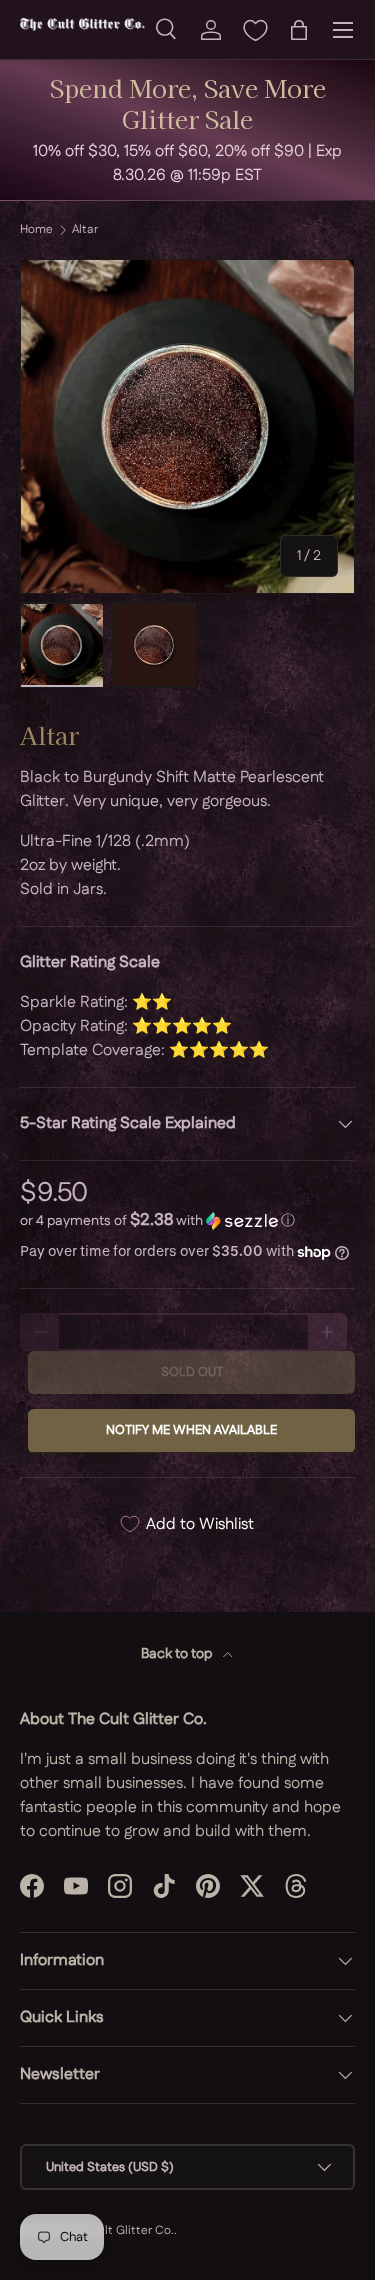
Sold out (192, 1372)
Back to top (178, 1654)
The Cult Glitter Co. (119, 2230)
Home (36, 230)
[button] (299, 30)
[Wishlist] (255, 30)
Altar (85, 230)
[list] (187, 426)
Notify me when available (191, 1430)
